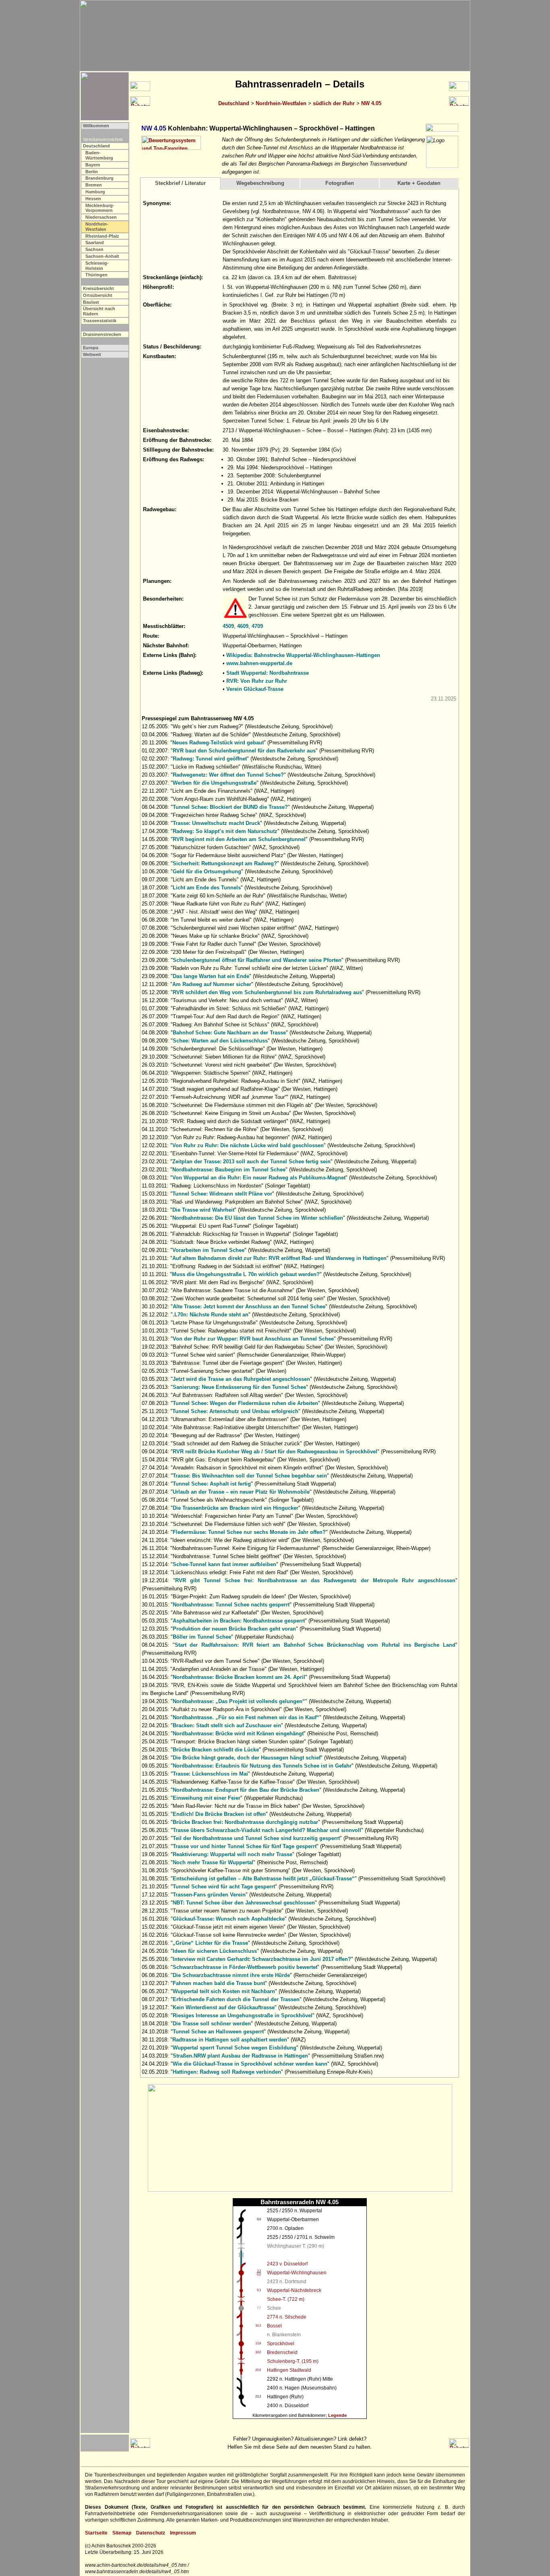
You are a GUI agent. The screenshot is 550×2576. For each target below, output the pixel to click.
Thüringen (96, 275)
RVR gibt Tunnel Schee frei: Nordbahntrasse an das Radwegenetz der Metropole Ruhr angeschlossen (315, 1580)
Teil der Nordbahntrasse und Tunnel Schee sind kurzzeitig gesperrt (256, 1838)
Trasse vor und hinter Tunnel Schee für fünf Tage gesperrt (245, 1846)
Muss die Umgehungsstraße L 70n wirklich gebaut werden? (246, 1274)
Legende (337, 2415)
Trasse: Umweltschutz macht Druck (216, 823)
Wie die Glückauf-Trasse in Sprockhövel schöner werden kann (250, 2064)
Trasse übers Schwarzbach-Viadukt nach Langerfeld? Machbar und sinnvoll (267, 1830)
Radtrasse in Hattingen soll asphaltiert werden (230, 2040)
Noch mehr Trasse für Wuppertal (213, 1862)
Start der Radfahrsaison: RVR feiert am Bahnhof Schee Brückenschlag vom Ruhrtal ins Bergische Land (315, 1645)
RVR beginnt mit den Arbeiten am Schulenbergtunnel (239, 839)
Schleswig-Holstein (97, 266)
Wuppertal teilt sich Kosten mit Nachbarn (224, 1991)
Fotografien (340, 183)
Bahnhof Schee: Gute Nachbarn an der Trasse (229, 1033)
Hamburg (95, 192)
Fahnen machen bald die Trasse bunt (219, 1983)
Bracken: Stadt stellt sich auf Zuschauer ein (227, 1725)
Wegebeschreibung (260, 183)
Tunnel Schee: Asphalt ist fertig (212, 1484)
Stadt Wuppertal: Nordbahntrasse (268, 673)
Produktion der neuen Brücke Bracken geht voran (234, 1629)
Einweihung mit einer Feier (207, 1798)
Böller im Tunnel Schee (202, 1637)
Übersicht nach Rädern (99, 311)
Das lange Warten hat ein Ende (211, 976)
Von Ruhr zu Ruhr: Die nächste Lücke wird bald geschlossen (248, 1145)
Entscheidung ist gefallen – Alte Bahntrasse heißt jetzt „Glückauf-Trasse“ (264, 1879)
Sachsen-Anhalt (102, 256)
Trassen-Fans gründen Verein (209, 1895)
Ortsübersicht (98, 295)
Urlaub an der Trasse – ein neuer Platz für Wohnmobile (241, 1492)
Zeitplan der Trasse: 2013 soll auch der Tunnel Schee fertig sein (251, 1162)
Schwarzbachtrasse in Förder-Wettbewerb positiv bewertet (245, 1967)
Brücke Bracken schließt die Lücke (216, 1750)
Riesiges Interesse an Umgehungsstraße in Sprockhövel (243, 2015)
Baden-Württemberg (99, 155)
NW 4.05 (371, 103)
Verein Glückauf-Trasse (255, 689)
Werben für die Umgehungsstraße (215, 783)
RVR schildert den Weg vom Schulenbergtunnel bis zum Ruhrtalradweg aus (267, 992)
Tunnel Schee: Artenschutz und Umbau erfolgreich (235, 1411)
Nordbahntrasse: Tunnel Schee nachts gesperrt (231, 1605)
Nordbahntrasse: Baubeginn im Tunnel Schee (229, 1170)
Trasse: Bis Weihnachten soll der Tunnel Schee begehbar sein (250, 1476)
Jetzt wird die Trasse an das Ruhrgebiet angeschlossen (241, 1379)
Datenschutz (151, 2533)
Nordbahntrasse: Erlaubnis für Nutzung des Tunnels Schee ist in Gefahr (262, 1766)
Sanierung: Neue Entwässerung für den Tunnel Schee (239, 1387)
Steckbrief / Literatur (180, 183)
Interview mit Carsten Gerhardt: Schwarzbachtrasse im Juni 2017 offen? (262, 1959)
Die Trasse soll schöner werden (212, 2024)
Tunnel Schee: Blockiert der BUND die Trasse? (230, 807)
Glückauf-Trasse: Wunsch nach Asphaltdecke (229, 1919)
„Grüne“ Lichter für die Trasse (210, 1943)
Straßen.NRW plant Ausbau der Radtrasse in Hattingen (240, 2056)
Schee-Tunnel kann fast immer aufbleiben (224, 1564)
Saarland (95, 242)
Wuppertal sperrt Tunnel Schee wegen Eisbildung (235, 2048)
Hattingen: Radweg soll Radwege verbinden (227, 2072)
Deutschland (234, 103)
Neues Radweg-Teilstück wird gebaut (218, 743)
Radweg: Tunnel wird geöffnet (210, 759)
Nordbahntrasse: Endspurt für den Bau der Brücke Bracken (246, 1790)
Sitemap (122, 2533)
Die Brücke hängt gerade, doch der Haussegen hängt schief (247, 1758)
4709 (257, 626)
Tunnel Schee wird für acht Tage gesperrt (224, 1887)
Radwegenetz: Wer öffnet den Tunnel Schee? (228, 775)
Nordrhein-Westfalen (281, 103)
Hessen (93, 199)
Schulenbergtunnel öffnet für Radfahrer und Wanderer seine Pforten (257, 960)
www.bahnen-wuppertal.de (259, 663)
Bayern (93, 165)
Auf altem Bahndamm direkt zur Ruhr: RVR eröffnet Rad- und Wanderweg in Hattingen (279, 1258)
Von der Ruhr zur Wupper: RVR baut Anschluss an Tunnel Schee (253, 1339)
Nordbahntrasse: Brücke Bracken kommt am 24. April (239, 1677)
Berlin (92, 172)
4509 (228, 626)
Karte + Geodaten (419, 183)
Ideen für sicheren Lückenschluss (215, 1951)
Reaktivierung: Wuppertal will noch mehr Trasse (233, 1854)
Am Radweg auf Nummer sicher (212, 984)
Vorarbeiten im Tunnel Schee (208, 1250)
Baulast (91, 302)
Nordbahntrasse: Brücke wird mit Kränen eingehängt (238, 1734)
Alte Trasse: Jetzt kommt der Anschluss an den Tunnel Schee (249, 1307)
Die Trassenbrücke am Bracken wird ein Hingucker (236, 1508)
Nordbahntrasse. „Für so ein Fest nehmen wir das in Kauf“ (246, 1717)
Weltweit (92, 354)
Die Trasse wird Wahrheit (203, 1210)
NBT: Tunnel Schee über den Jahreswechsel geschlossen (244, 1903)
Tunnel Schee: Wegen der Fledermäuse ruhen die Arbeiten (245, 1403)
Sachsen (94, 249)
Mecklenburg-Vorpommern (100, 208)
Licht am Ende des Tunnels (207, 888)
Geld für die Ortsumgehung (207, 871)
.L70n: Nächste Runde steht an (211, 1315)
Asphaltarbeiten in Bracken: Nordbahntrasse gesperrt (239, 1621)
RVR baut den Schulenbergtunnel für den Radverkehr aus (244, 751)
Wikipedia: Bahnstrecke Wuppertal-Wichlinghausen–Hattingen (303, 655)
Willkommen (96, 126)
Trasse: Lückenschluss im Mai (210, 1774)
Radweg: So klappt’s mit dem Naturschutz (225, 831)
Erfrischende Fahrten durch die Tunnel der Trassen (236, 1999)
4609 (243, 626)
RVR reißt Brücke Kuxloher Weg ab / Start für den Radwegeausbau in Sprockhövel (275, 1452)
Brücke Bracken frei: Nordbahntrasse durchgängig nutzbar (245, 1822)
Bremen (94, 185)
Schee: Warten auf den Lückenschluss (220, 1041)
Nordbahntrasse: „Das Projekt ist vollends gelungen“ (239, 1701)
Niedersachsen (101, 217)
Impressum (183, 2533)
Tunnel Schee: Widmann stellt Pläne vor (222, 1194)
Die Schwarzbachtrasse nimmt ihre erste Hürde (231, 1975)
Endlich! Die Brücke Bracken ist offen (219, 1814)
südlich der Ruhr (334, 103)
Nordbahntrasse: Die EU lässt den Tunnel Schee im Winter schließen (258, 1218)
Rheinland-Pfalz (102, 236)
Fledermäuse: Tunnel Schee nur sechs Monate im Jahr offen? (249, 1532)
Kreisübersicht (98, 288)
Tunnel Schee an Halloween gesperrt (218, 2032)
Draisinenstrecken (102, 334)
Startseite (96, 2533)
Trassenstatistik (100, 321)
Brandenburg (99, 178)
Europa (91, 348)
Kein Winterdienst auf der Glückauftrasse (224, 2007)
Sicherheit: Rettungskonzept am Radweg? (225, 863)
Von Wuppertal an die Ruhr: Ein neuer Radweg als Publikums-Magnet (259, 1178)
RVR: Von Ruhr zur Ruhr (257, 681)
